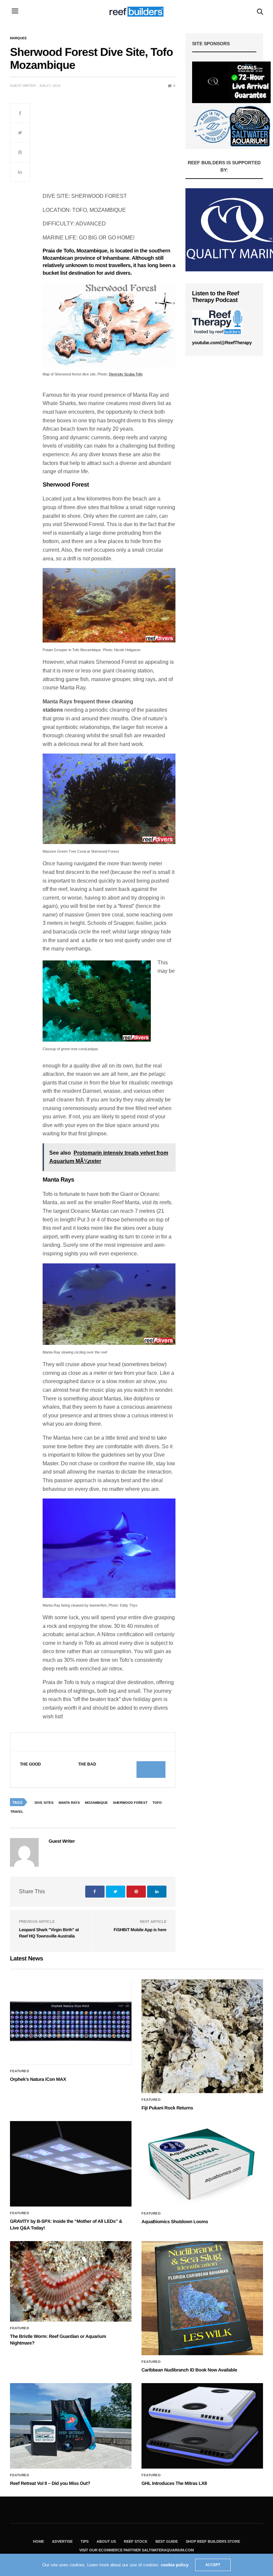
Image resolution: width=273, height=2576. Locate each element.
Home (38, 2541)
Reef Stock (136, 2541)
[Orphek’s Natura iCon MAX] (71, 2022)
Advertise (62, 2541)
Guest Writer (23, 86)
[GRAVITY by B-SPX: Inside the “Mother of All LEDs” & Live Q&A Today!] (71, 2164)
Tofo (157, 1803)
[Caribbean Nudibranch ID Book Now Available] (202, 2298)
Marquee (18, 38)
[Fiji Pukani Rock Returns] (202, 2036)
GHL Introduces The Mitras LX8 (174, 2483)
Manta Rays (69, 1803)
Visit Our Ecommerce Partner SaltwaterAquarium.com (136, 2550)
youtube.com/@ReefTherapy (222, 343)
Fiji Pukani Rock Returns (167, 2108)
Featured (19, 2071)
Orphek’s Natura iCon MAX (38, 2079)
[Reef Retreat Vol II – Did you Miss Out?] (71, 2426)
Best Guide (167, 2541)
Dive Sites (44, 1803)
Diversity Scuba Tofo (126, 374)
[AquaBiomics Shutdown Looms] (202, 2164)
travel (17, 1812)
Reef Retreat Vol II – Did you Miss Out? (50, 2483)
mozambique (96, 1803)
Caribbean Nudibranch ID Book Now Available (189, 2370)
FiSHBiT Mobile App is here (140, 1930)
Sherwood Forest (130, 1803)
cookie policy (175, 2565)
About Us (106, 2541)
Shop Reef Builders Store (213, 2541)
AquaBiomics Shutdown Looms (175, 2221)
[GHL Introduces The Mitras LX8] (202, 2426)
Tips (85, 2541)
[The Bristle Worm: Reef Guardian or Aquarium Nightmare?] (71, 2281)
